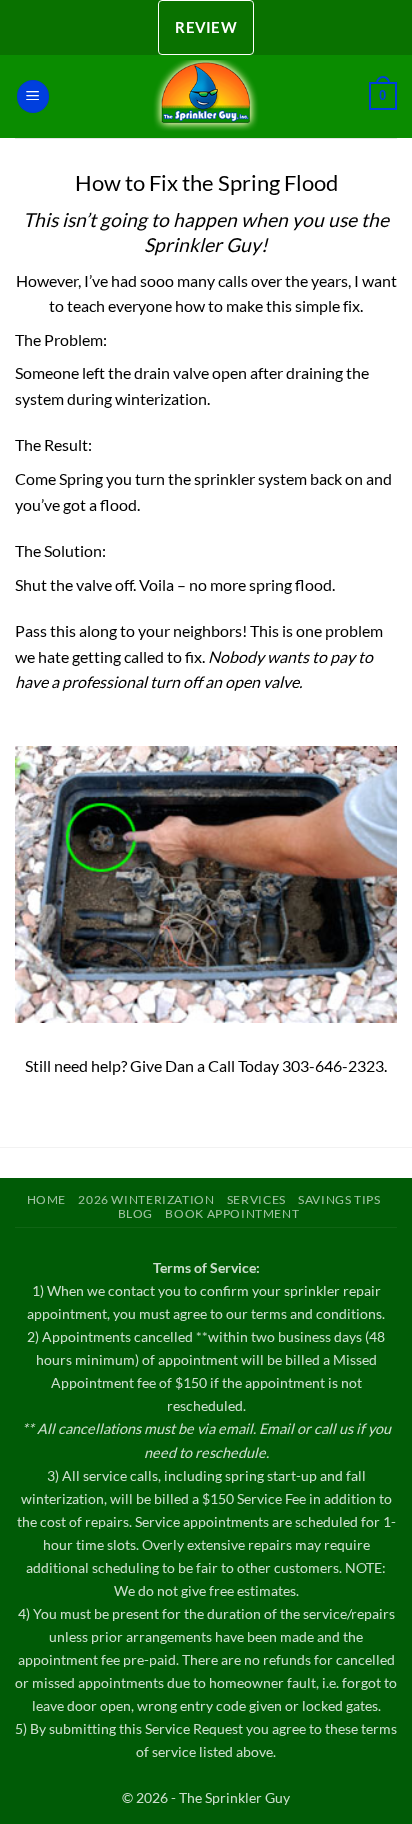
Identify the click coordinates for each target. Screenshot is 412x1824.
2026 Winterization (146, 1199)
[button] (33, 96)
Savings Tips (339, 1199)
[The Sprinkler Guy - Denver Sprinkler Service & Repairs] (206, 96)
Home (46, 1199)
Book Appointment (232, 1213)
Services (256, 1199)
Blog (135, 1213)
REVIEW (206, 27)
